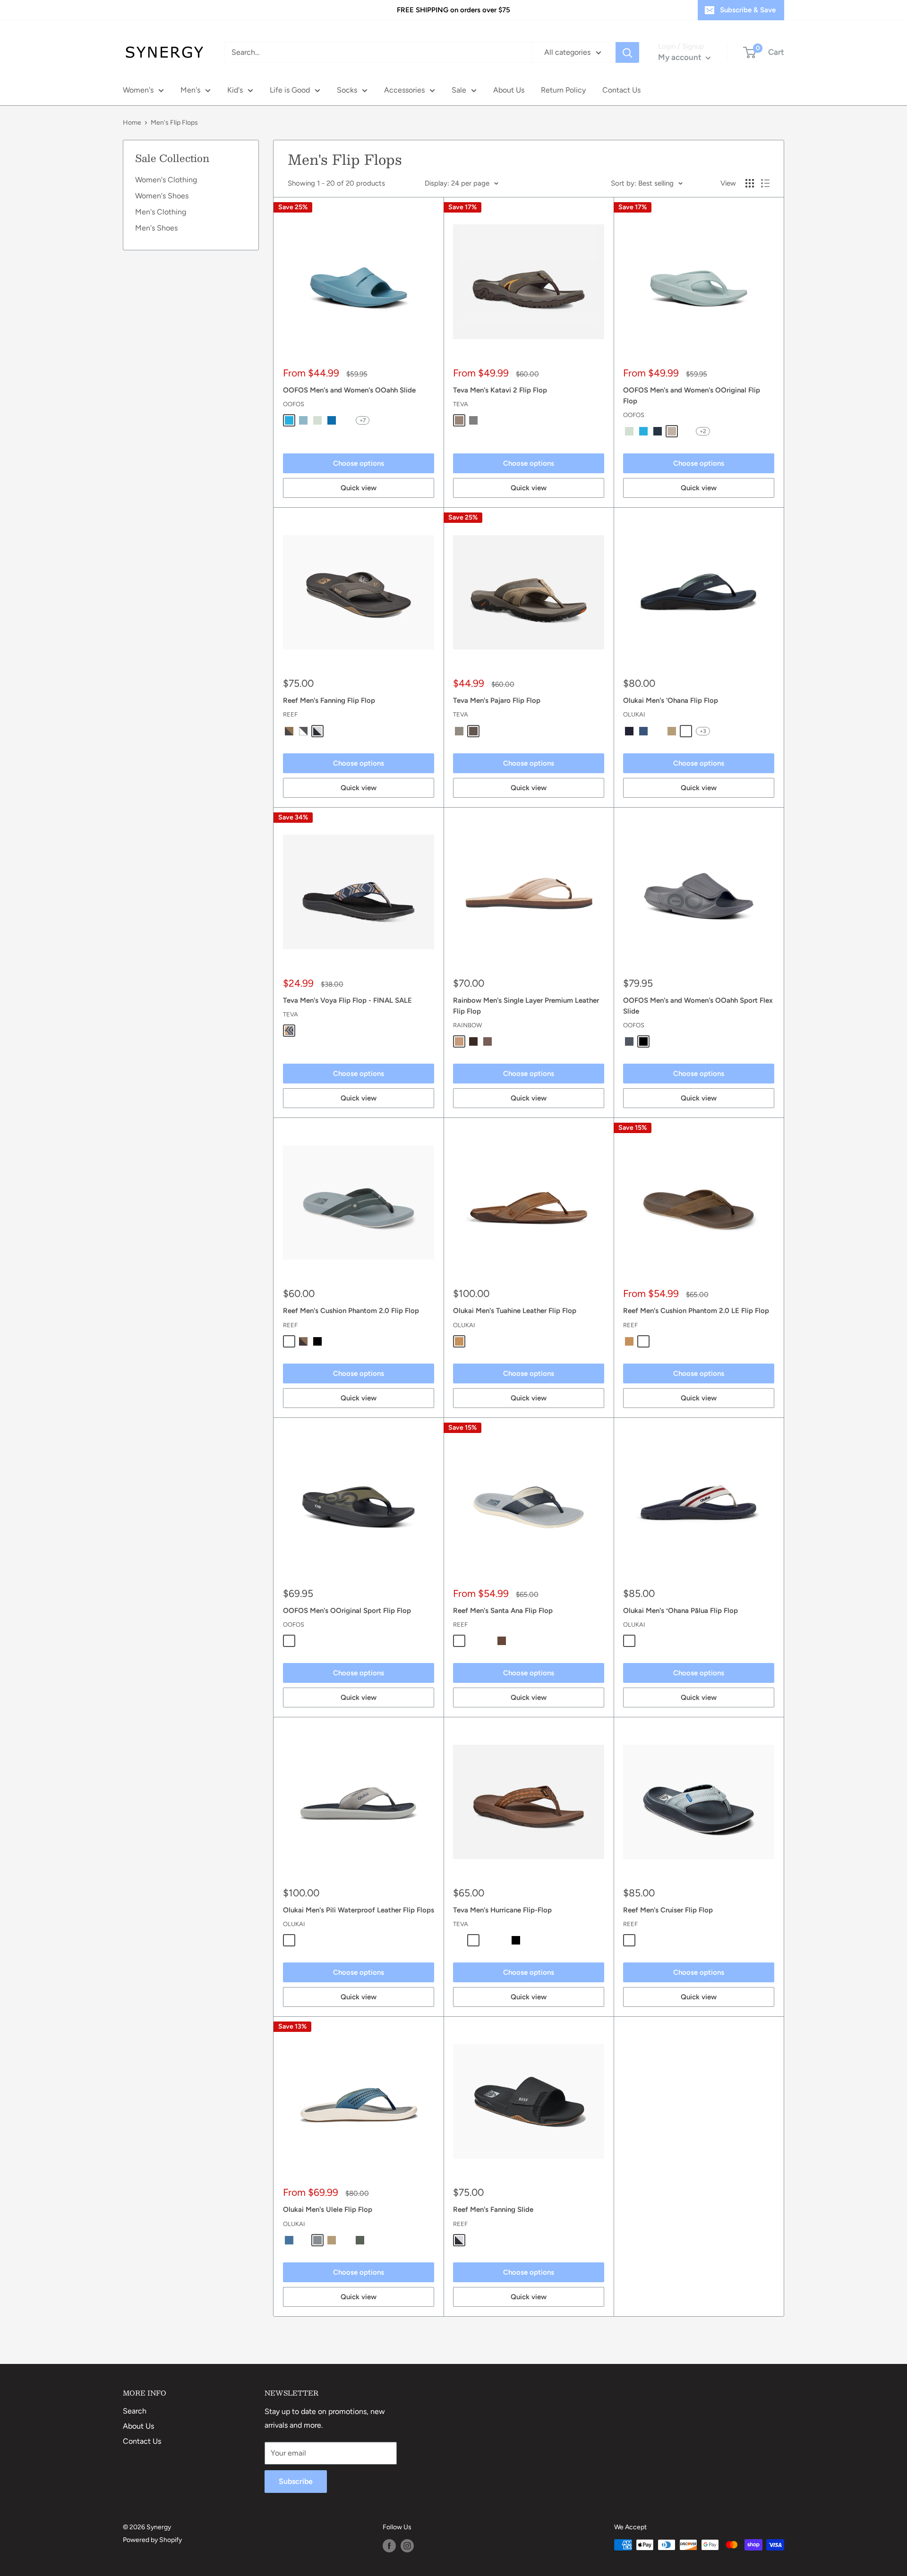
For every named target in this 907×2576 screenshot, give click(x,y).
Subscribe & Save (748, 10)
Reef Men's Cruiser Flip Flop (668, 1910)
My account (681, 57)
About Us (509, 90)
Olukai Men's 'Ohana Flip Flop (671, 700)
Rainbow (467, 1025)
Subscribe (296, 2481)
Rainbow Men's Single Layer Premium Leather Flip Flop (526, 1006)
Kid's (235, 90)
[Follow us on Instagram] (407, 2546)
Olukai (634, 714)
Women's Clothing (166, 180)
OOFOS (294, 404)
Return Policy (563, 90)
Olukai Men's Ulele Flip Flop (328, 2209)
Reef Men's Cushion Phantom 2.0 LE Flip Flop (696, 1311)
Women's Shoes (162, 196)
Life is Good (290, 90)
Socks (347, 90)
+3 (703, 731)
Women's (138, 90)
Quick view (359, 488)
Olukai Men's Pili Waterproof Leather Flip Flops (359, 1910)
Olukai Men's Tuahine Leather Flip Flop (515, 1311)
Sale (459, 90)
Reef (290, 714)
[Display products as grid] (750, 183)
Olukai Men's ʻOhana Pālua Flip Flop (680, 1611)
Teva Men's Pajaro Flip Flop (497, 700)
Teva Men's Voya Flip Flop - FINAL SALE (347, 1000)
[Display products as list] (765, 183)
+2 (703, 431)
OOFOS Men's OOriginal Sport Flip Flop (347, 1611)
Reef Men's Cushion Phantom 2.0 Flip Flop (351, 1311)
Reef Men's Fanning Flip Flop (329, 700)
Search (135, 2411)
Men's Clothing (161, 212)
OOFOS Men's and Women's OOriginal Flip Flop (692, 396)
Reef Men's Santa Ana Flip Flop (503, 1611)
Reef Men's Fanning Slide (493, 2209)
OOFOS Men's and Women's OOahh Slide (349, 390)
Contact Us (621, 90)
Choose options (359, 463)
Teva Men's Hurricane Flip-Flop (502, 1910)
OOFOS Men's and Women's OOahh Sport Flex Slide (698, 1006)
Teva (461, 404)
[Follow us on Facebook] (389, 2546)
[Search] (627, 52)
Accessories (404, 90)
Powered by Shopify (152, 2540)
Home (132, 123)
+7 (363, 420)
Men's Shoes (156, 228)
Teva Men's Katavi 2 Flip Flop (500, 390)
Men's (190, 90)
